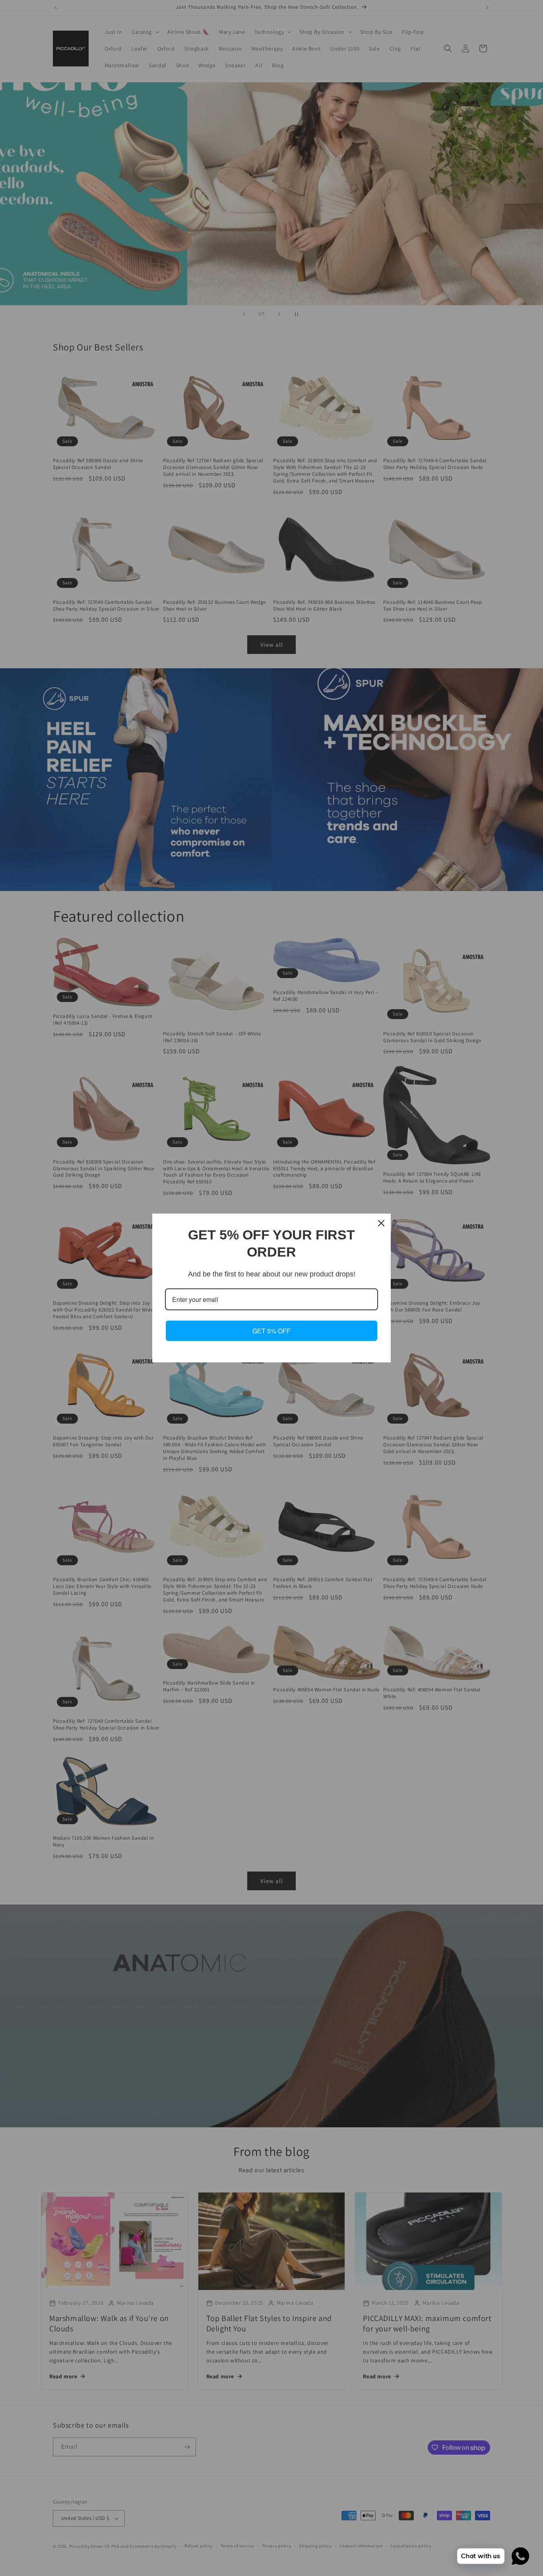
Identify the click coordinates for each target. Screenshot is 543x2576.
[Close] (381, 1223)
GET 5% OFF (271, 1331)
